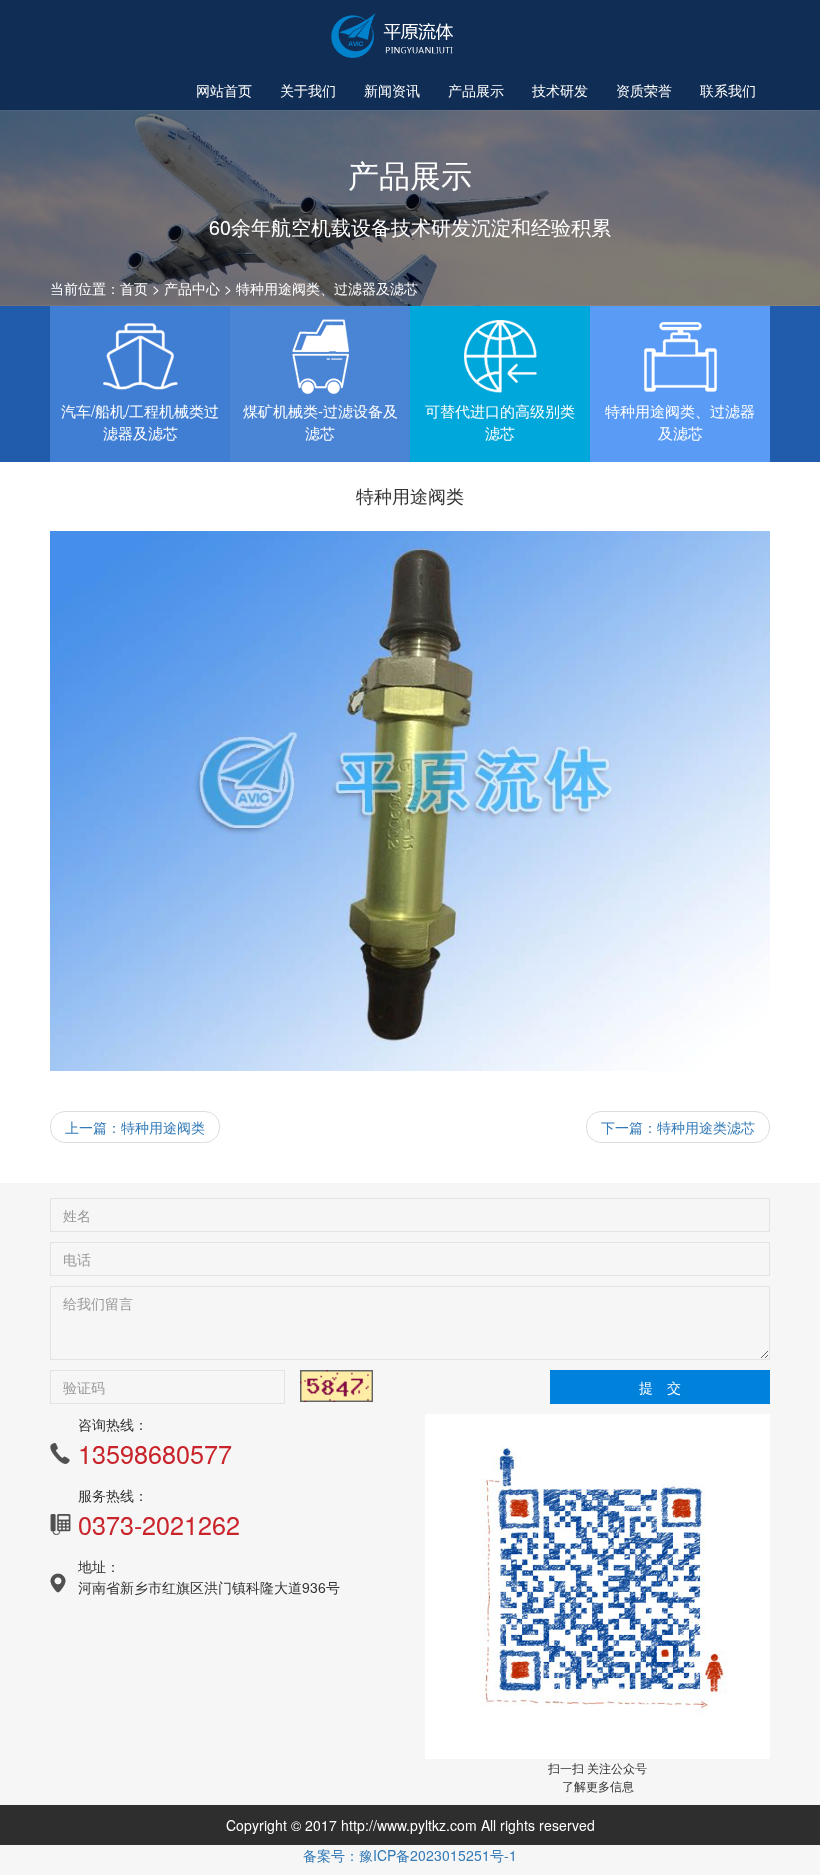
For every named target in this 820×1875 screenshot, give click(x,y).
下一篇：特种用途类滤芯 (678, 1127)
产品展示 (476, 90)
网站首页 (224, 90)
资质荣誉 (644, 90)
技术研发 (560, 90)
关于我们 (308, 90)
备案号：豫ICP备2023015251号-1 (410, 1855)
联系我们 (728, 90)
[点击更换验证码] (336, 1386)
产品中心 (192, 288)
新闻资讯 (392, 90)
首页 (134, 288)
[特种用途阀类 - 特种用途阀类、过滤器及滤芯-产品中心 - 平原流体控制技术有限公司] (395, 35)
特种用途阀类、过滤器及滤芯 (327, 288)
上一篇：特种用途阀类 (135, 1127)
